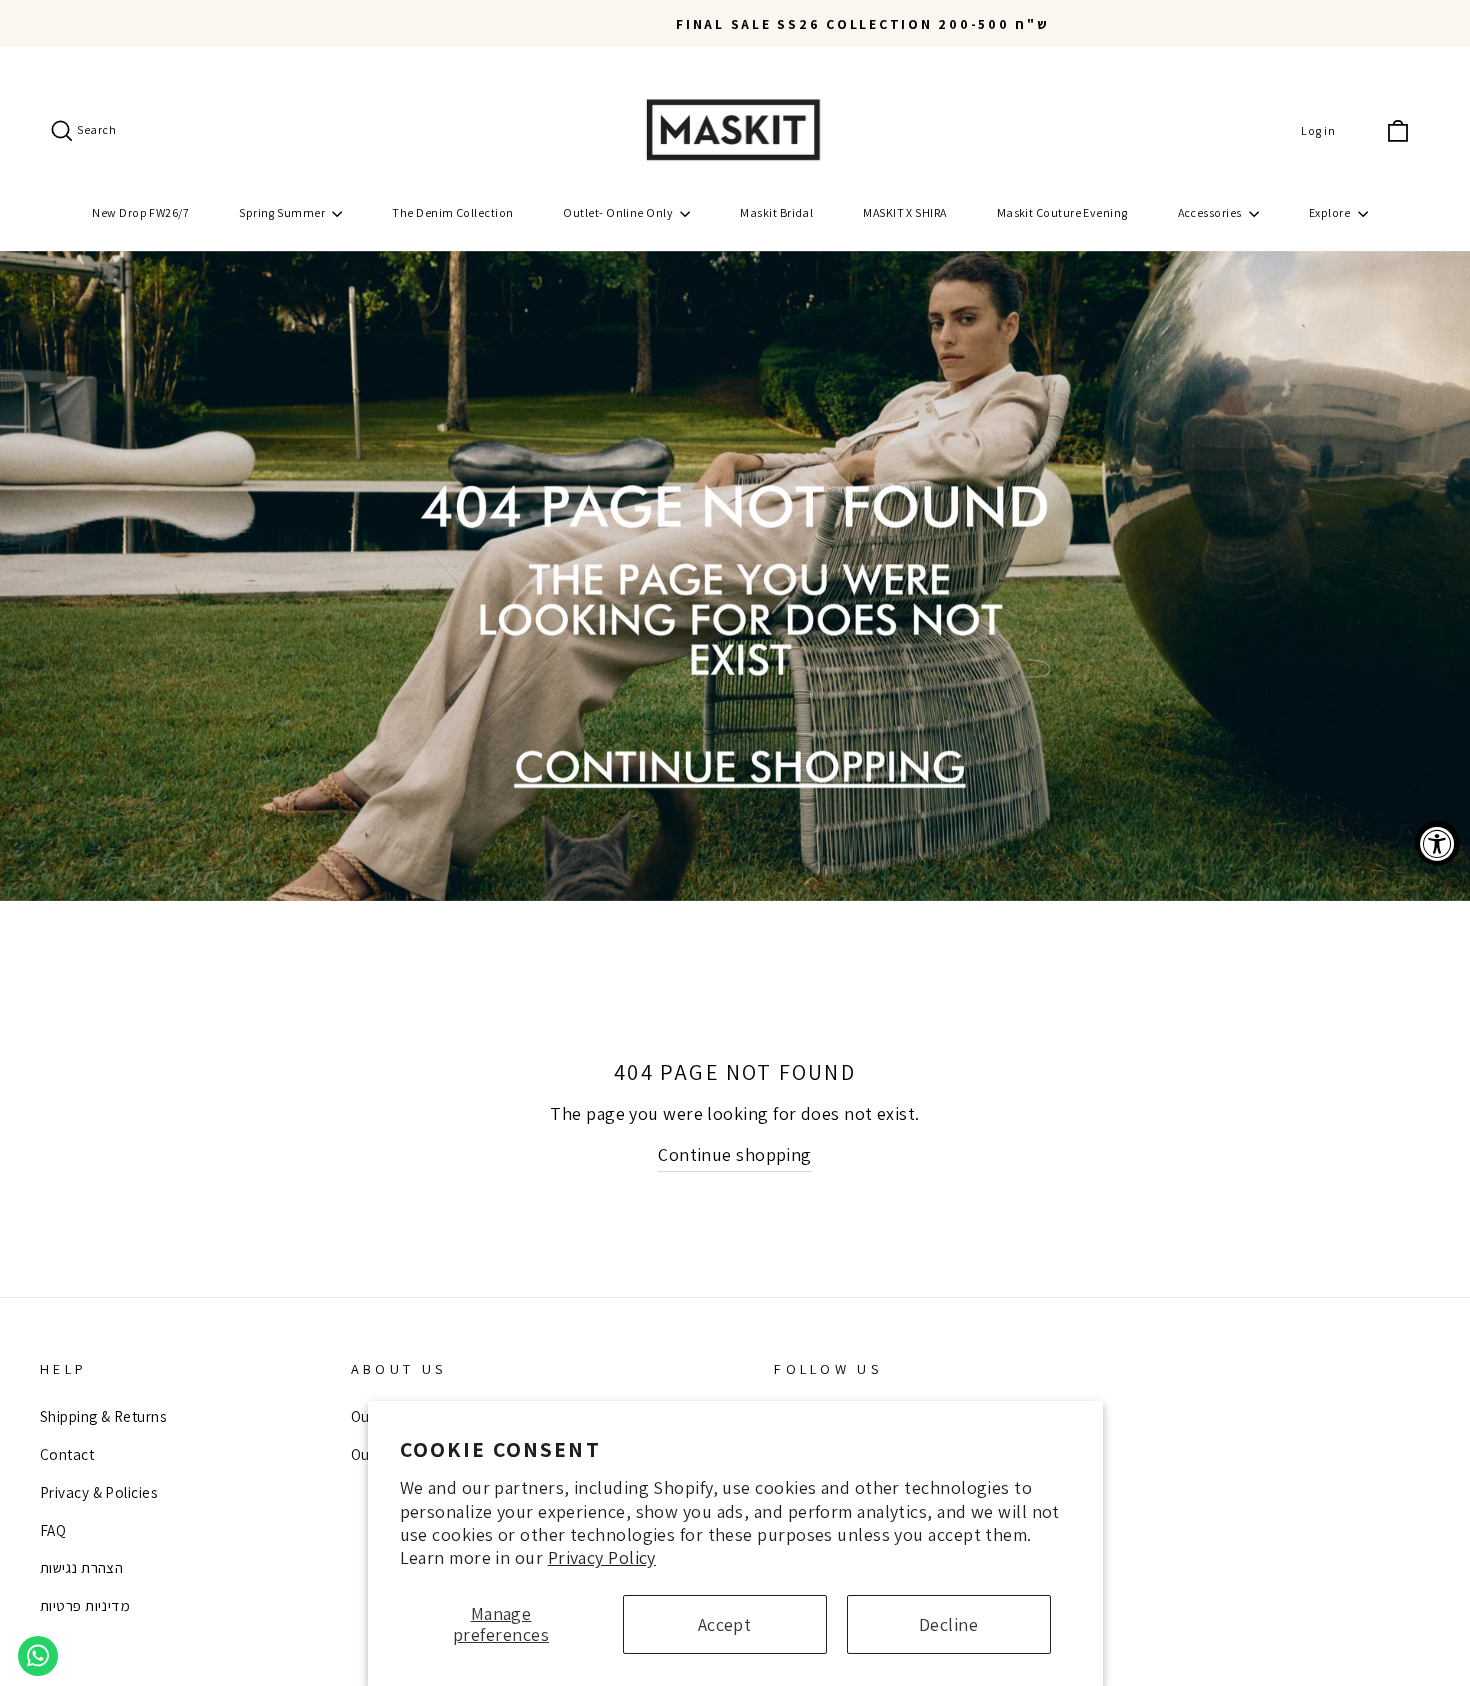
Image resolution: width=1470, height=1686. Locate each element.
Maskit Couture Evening (1062, 212)
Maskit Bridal (776, 212)
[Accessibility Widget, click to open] (1437, 843)
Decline (948, 1624)
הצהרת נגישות (81, 1567)
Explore (1331, 212)
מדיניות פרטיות (85, 1605)
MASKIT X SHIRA (904, 212)
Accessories (1211, 212)
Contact (67, 1454)
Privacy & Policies (98, 1492)
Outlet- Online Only (619, 212)
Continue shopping (735, 1154)
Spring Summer (283, 212)
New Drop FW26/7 (140, 212)
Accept (725, 1624)
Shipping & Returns (103, 1416)
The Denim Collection (452, 212)
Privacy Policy (602, 1557)
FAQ (53, 1530)
